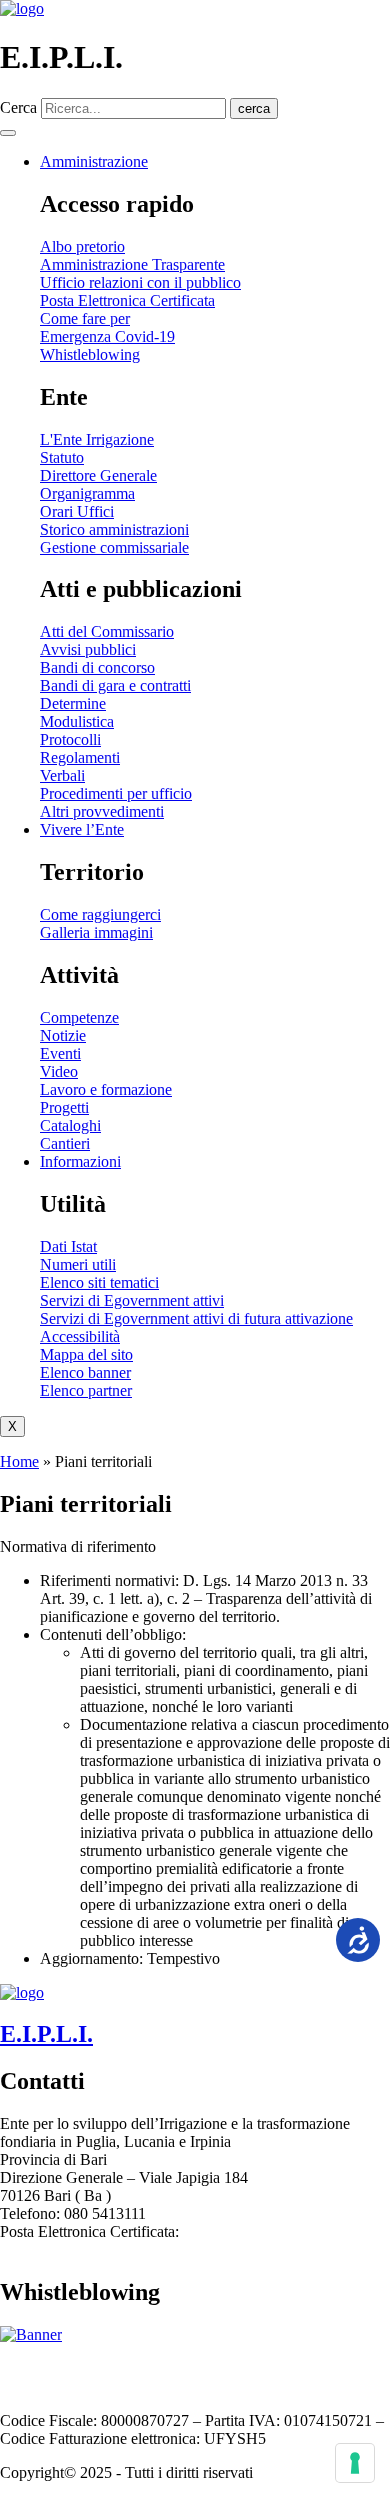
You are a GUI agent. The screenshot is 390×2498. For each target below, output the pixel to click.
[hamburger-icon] (8, 133)
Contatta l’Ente (47, 2368)
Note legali (230, 2368)
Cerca (18, 107)
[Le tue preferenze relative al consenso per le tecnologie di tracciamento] (355, 2463)
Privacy (298, 2368)
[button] (195, 1547)
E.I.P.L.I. (46, 2034)
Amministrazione (94, 161)
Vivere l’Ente (82, 829)
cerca (254, 108)
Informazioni (80, 1161)
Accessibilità (145, 2368)
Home (19, 1461)
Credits (72, 2386)
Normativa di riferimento (78, 1546)
